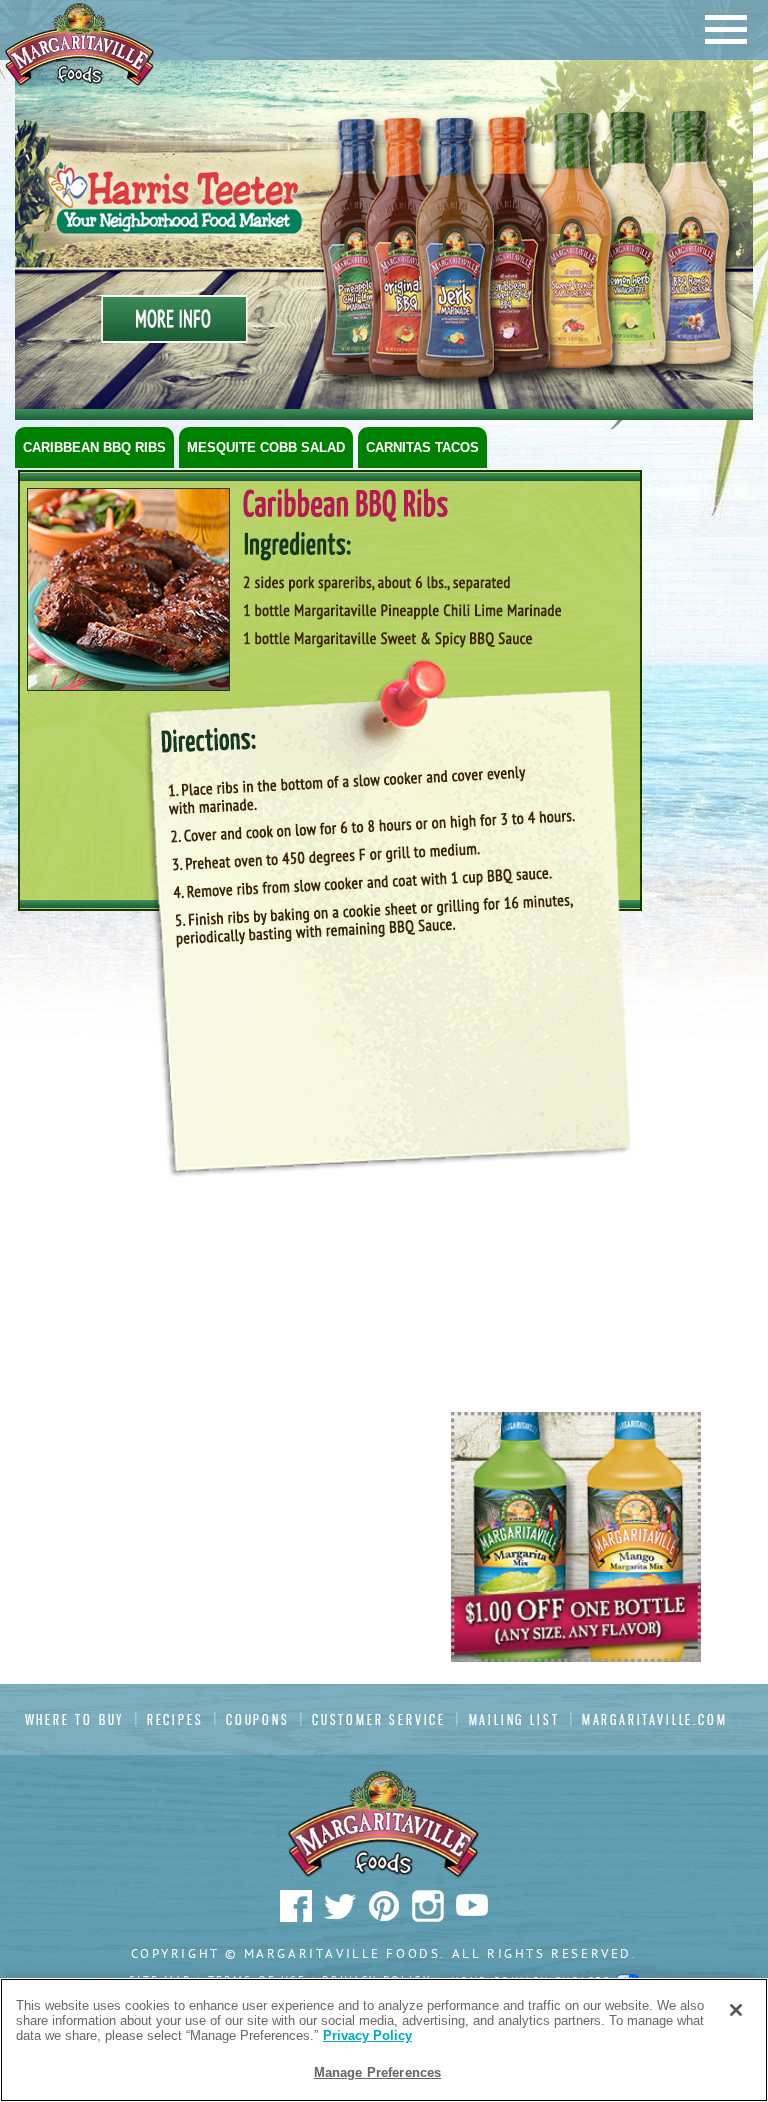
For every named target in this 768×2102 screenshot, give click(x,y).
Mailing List (514, 1719)
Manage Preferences (377, 2072)
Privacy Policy (367, 2035)
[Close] (736, 2010)
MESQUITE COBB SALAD (266, 447)
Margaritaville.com (655, 1719)
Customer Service (379, 1719)
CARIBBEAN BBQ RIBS (94, 447)
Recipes (175, 1719)
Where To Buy (75, 1719)
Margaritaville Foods (80, 44)
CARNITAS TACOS (422, 447)
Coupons (258, 1719)
